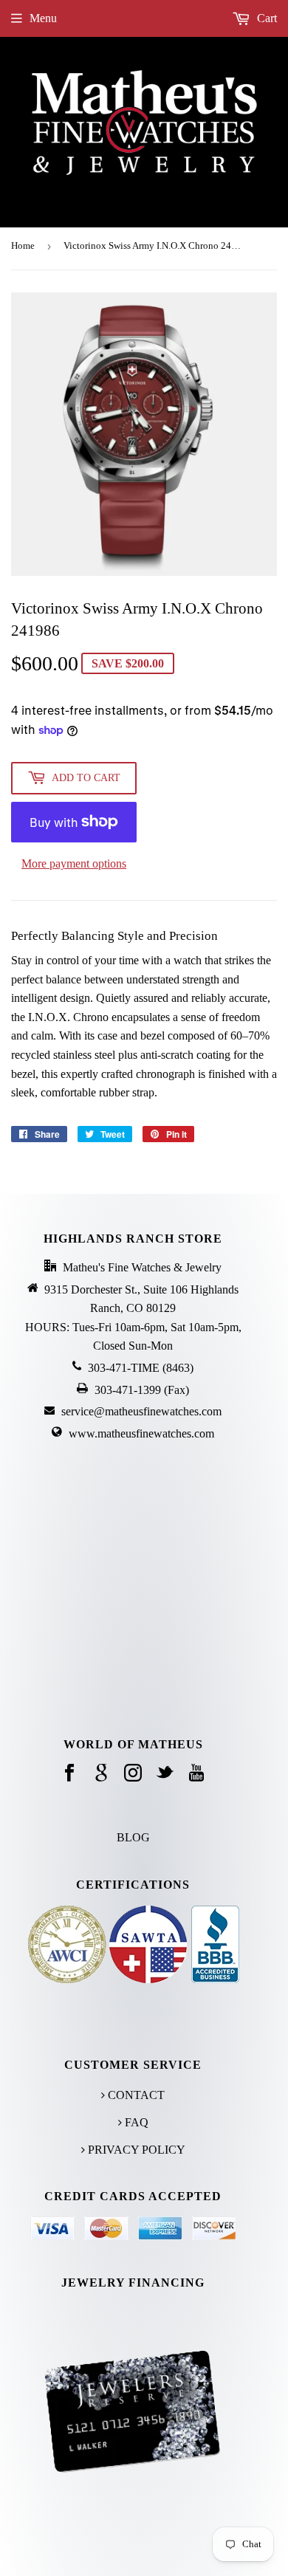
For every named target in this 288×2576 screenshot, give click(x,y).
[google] (101, 1774)
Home (23, 245)
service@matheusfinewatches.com (141, 1411)
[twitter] (165, 1774)
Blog (133, 1837)
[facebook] (69, 1774)
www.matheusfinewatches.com (141, 1433)
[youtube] (196, 1774)
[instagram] (133, 1774)
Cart (265, 18)
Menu (43, 18)
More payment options (74, 863)
